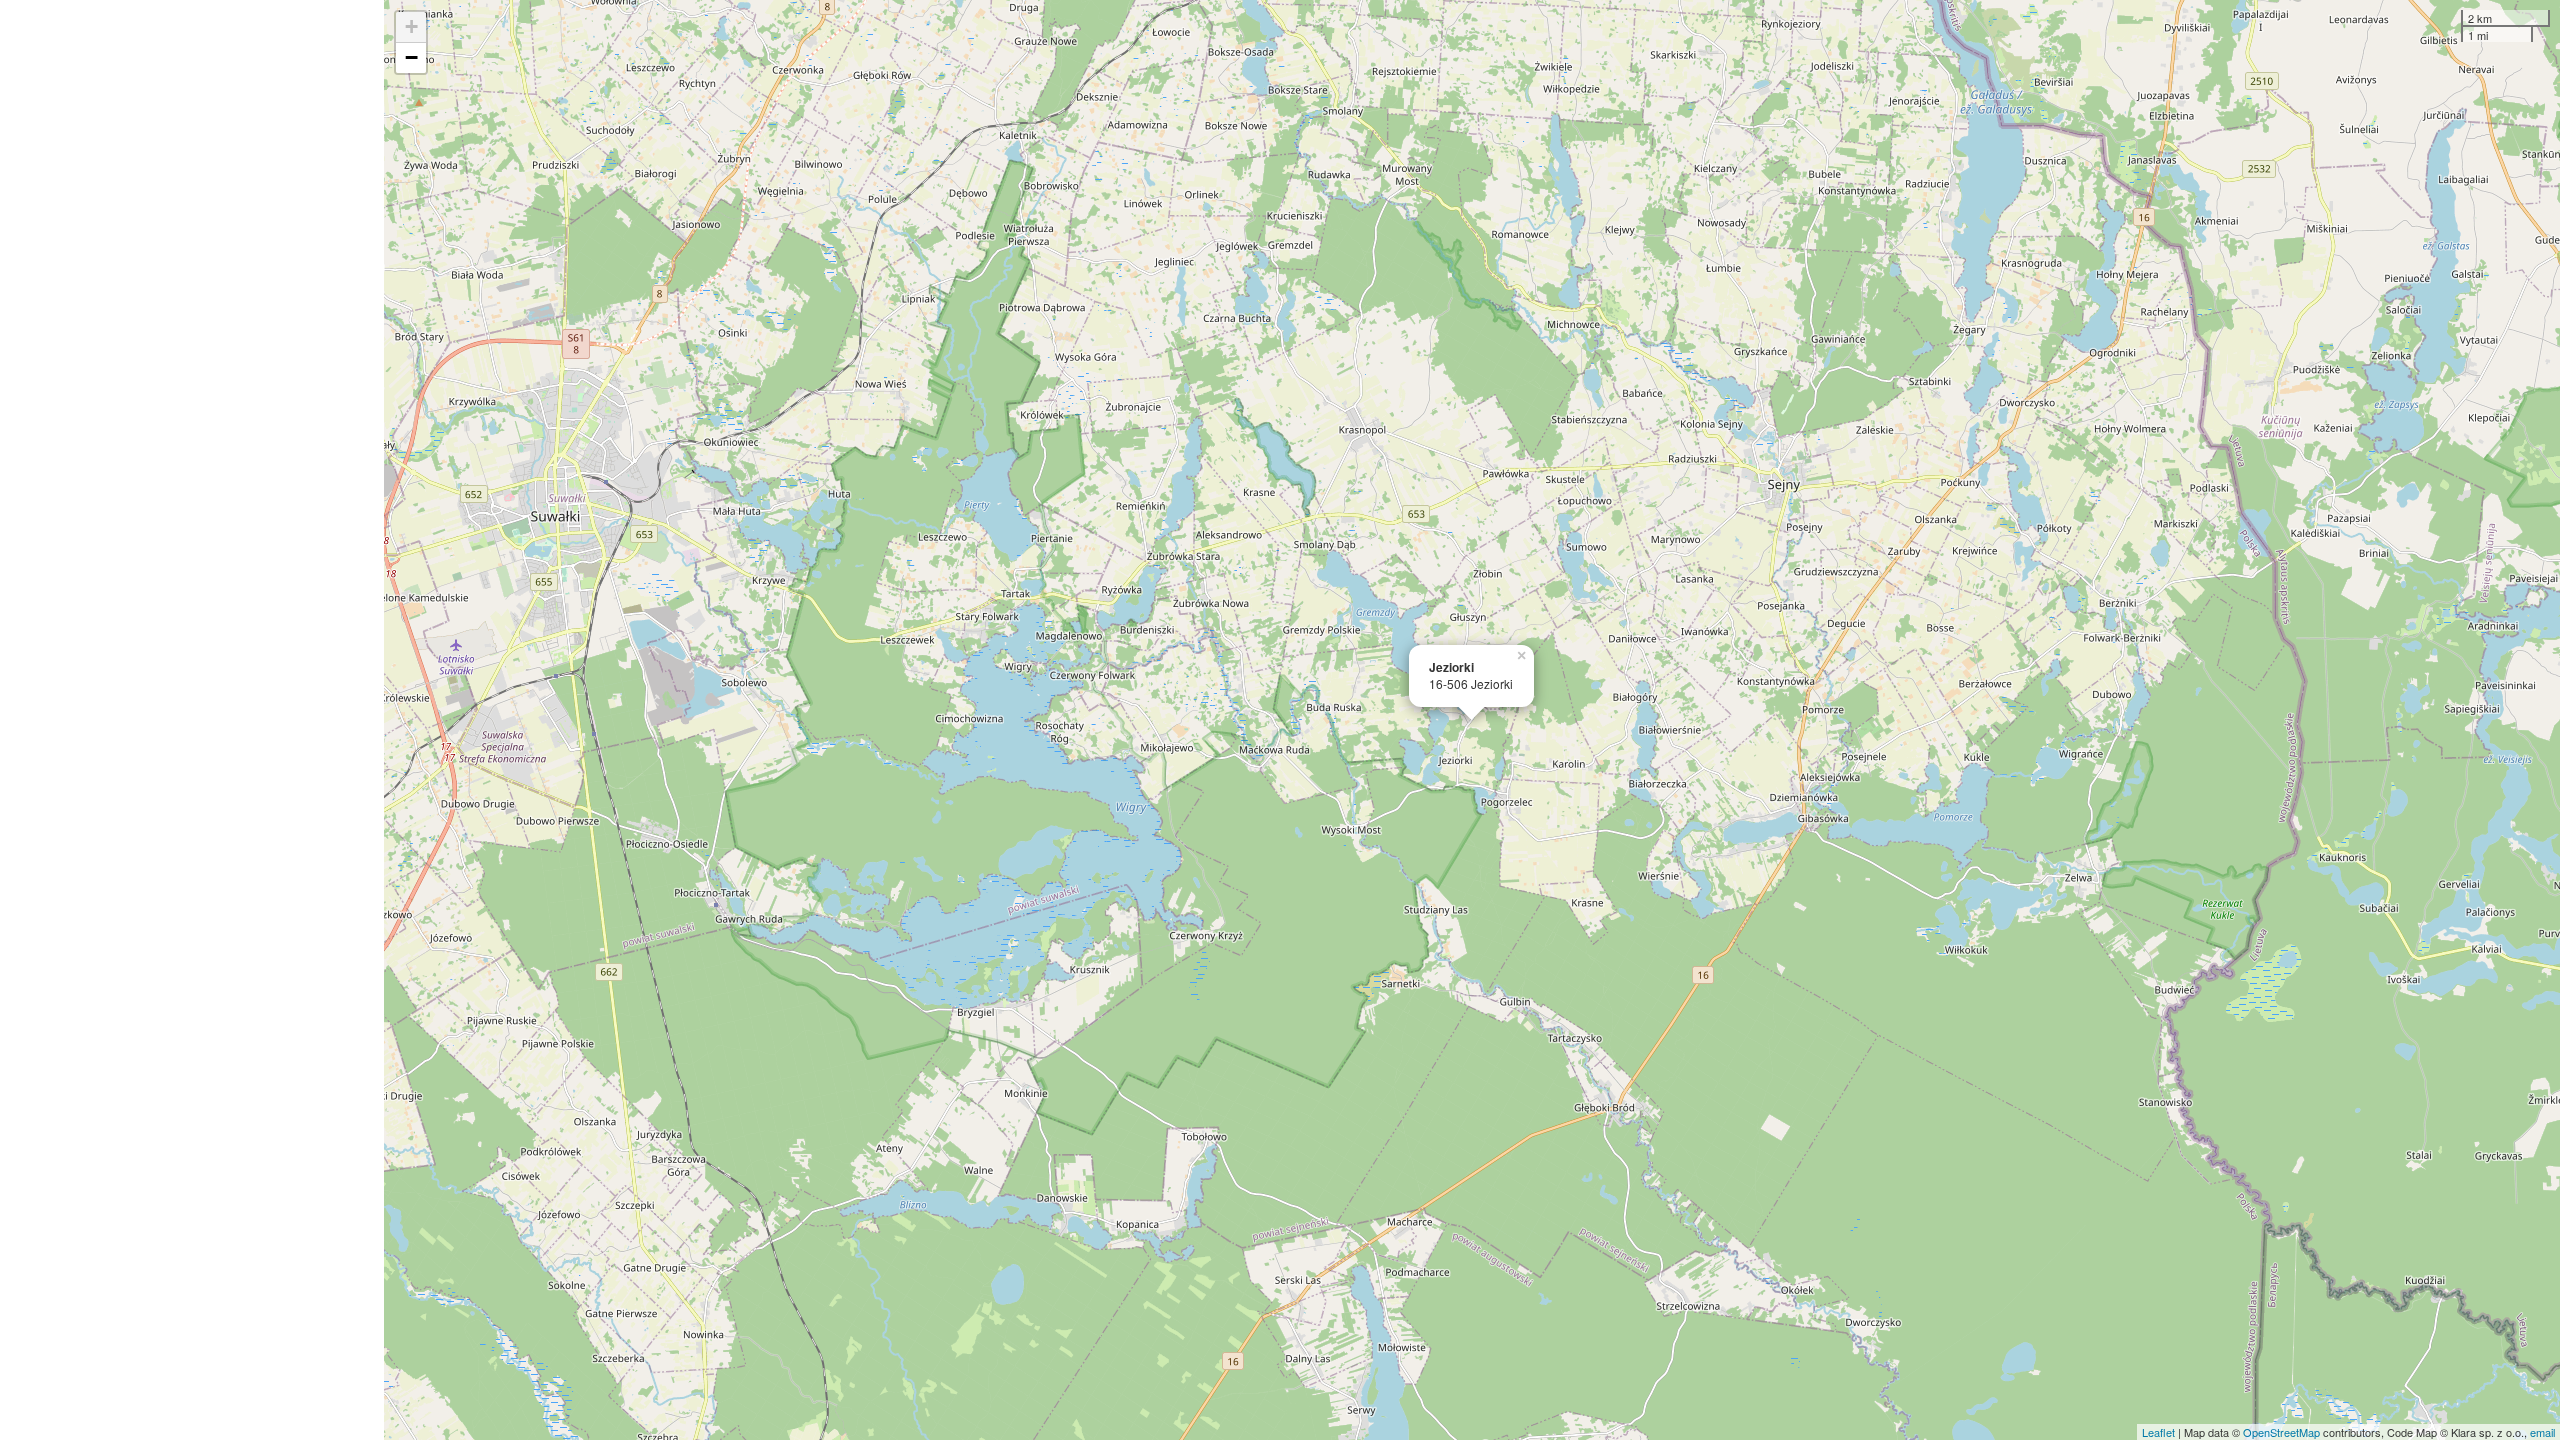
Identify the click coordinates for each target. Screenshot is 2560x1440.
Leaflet (2158, 1432)
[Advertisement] (192, 720)
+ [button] (411, 26)
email (2542, 1432)
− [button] (411, 57)
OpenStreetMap (2281, 1432)
